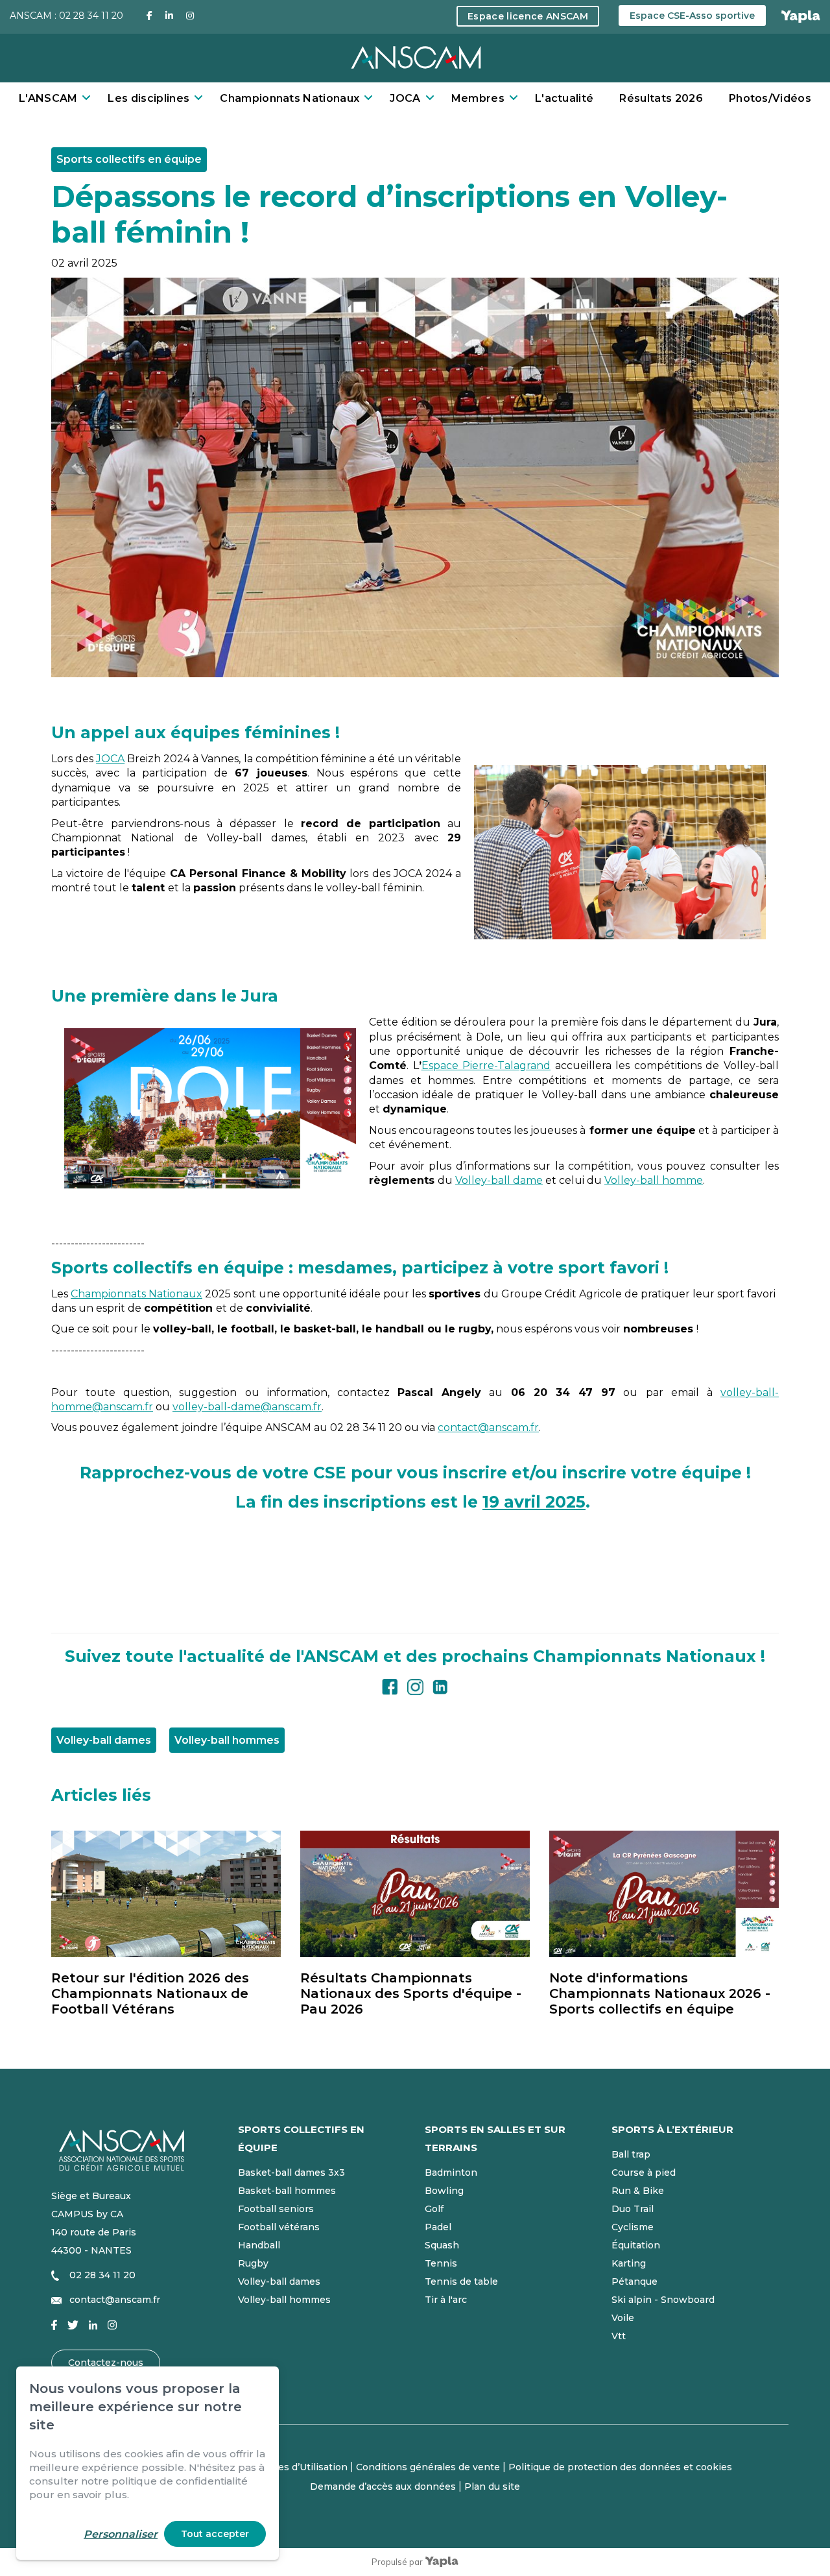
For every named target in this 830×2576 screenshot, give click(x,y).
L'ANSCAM (48, 98)
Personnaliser (121, 2534)
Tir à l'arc (446, 2300)
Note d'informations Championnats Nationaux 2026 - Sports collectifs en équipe (660, 1993)
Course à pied (644, 2173)
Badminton (451, 2173)
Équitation (636, 2245)
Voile (623, 2318)
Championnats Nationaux (290, 98)
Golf (434, 2209)
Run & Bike (638, 2191)
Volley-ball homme (654, 1180)
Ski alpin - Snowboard (663, 2300)
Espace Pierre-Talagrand (486, 1065)
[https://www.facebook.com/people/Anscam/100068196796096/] (390, 1685)
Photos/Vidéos (770, 98)
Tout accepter (215, 2534)
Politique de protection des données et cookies (620, 2467)
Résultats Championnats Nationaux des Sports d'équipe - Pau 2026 (411, 1993)
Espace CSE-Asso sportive (692, 16)
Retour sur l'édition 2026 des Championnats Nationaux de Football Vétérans (150, 1993)
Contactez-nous (106, 2363)
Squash (442, 2245)
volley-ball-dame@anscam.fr (247, 1407)
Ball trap (631, 2154)
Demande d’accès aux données (383, 2486)
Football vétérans (279, 2227)
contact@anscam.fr (488, 1427)
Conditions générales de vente (428, 2467)
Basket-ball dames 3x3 (291, 2173)
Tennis (441, 2263)
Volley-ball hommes (284, 2300)
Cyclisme (633, 2227)
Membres (478, 98)
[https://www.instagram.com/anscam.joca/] (415, 1685)
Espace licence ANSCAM (528, 16)
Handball (259, 2245)
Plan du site (492, 2486)
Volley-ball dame (499, 1180)
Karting (629, 2263)
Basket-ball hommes (287, 2191)
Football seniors (276, 2209)
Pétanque (634, 2281)
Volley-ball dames (279, 2281)
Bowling (444, 2191)
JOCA (405, 98)
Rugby (253, 2263)
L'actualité (564, 98)
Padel (438, 2227)
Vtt (619, 2336)
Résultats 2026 (661, 98)
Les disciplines (148, 98)
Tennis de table (461, 2281)
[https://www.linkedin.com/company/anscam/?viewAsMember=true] (440, 1685)
